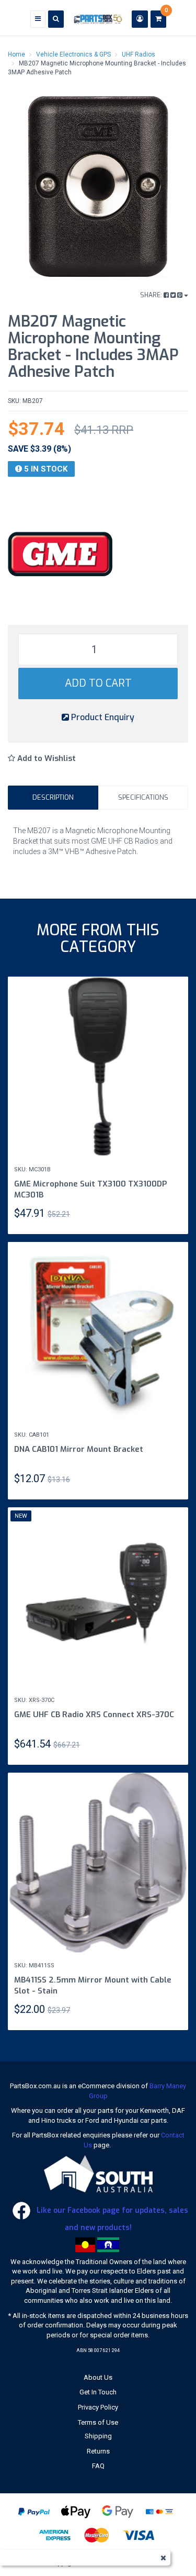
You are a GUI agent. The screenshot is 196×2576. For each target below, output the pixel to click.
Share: (152, 295)
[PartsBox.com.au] (98, 19)
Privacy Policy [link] (98, 2407)
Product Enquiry (102, 717)
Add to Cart (98, 683)
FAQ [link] (98, 2466)
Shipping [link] (98, 2436)
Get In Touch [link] (98, 2392)
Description (53, 797)
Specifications (143, 797)
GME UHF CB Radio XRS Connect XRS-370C (94, 1715)
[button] (42, 759)
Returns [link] (98, 2451)
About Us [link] (98, 2377)
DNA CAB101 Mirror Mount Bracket (79, 1449)
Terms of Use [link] (98, 2422)
